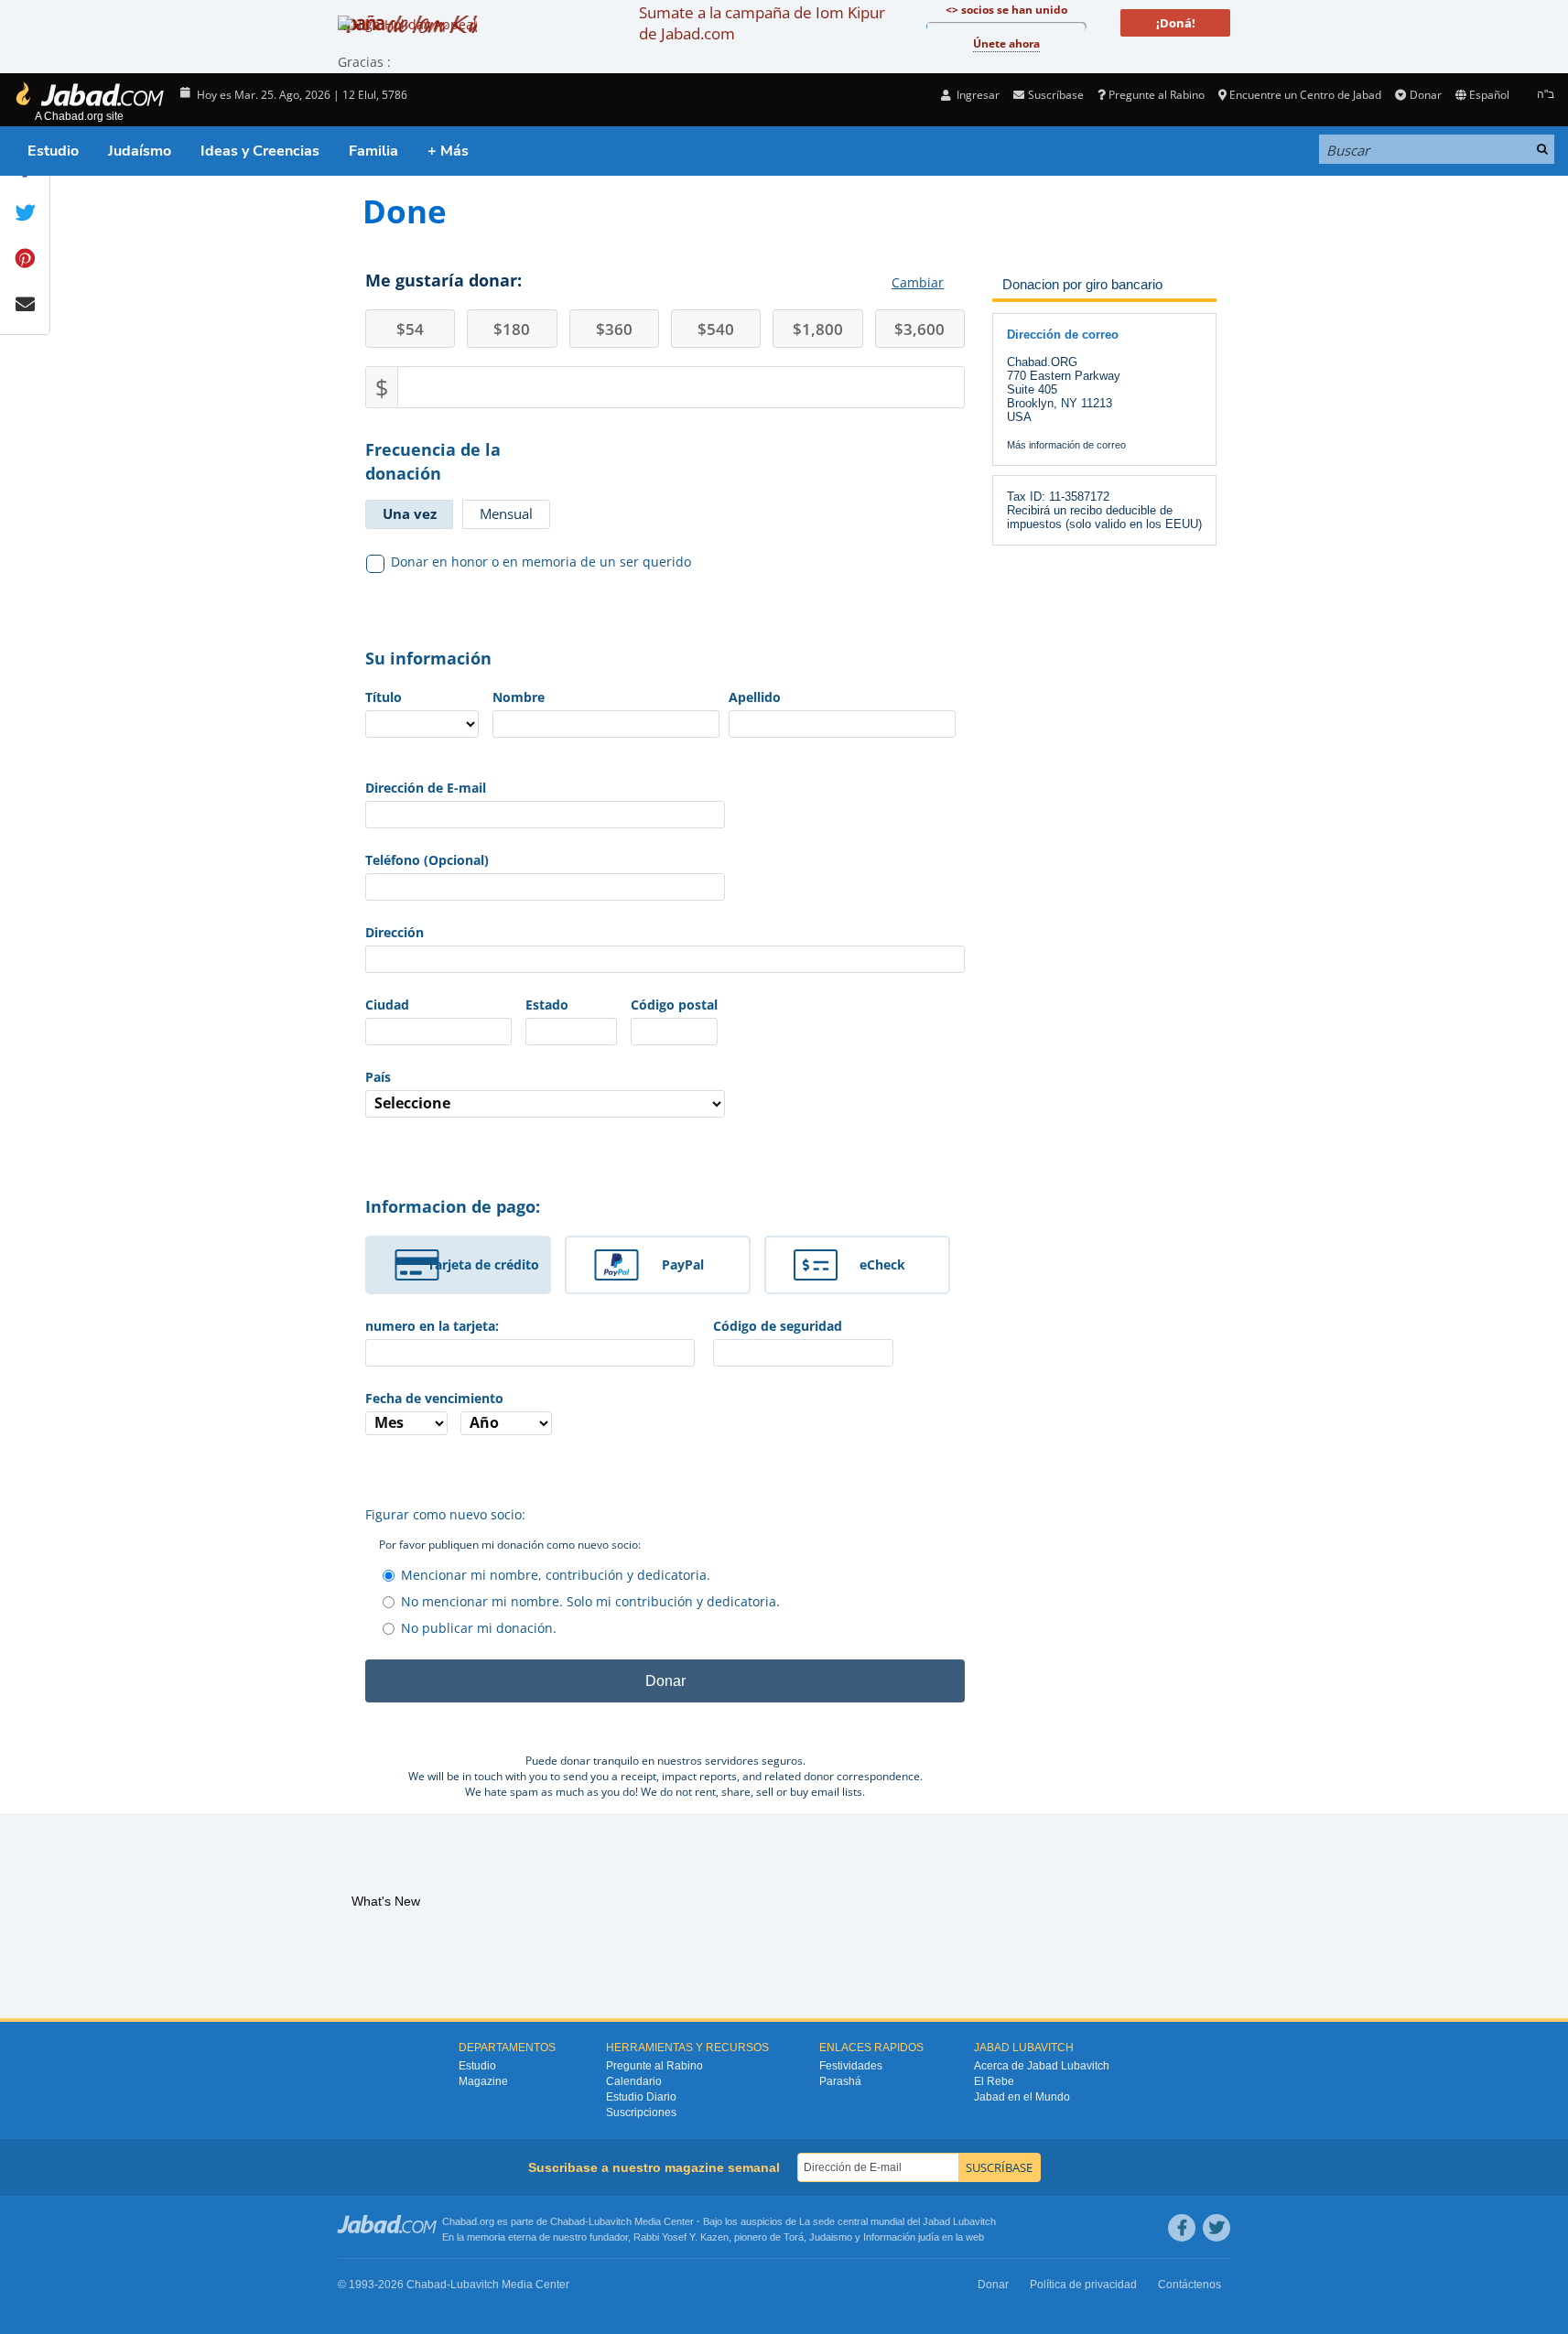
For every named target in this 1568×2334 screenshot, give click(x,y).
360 (614, 329)
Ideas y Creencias (260, 151)
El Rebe (994, 2081)
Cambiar (918, 282)
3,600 (919, 329)
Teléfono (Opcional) (427, 860)
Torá (794, 2237)
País (378, 1077)
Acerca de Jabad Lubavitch (1042, 2066)
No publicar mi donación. (479, 1628)
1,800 (818, 329)
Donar (1425, 95)
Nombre (519, 697)
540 (716, 329)
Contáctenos (1190, 2285)
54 (410, 329)
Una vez (410, 513)
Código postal (674, 1005)
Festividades (851, 2066)
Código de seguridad (778, 1326)
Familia (373, 151)
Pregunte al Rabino (1157, 95)
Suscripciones (641, 2112)
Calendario (634, 2081)
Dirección (395, 932)
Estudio (53, 151)
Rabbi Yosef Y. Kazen (681, 2237)
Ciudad (387, 1005)
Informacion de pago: (453, 1206)
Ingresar (977, 95)
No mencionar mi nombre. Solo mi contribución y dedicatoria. (590, 1601)
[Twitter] (1217, 2228)
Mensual (506, 513)
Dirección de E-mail (426, 788)
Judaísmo (140, 151)
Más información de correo (1066, 445)
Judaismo (831, 2237)
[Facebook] (1182, 2228)
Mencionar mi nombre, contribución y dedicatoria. (556, 1575)
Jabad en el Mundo (1022, 2097)
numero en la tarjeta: (432, 1326)
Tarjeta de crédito (483, 1264)
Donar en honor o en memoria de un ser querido (541, 562)
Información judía (903, 2237)
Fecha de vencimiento (434, 1398)
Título (384, 697)
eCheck (882, 1264)
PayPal (683, 1264)
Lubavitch (610, 2221)
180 (512, 329)
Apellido (755, 697)
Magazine (483, 2081)
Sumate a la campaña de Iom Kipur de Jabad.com (762, 23)
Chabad (568, 2221)
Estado (547, 1005)
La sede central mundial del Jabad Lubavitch (898, 2221)
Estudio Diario (641, 2097)
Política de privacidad (1083, 2285)
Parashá (840, 2081)
